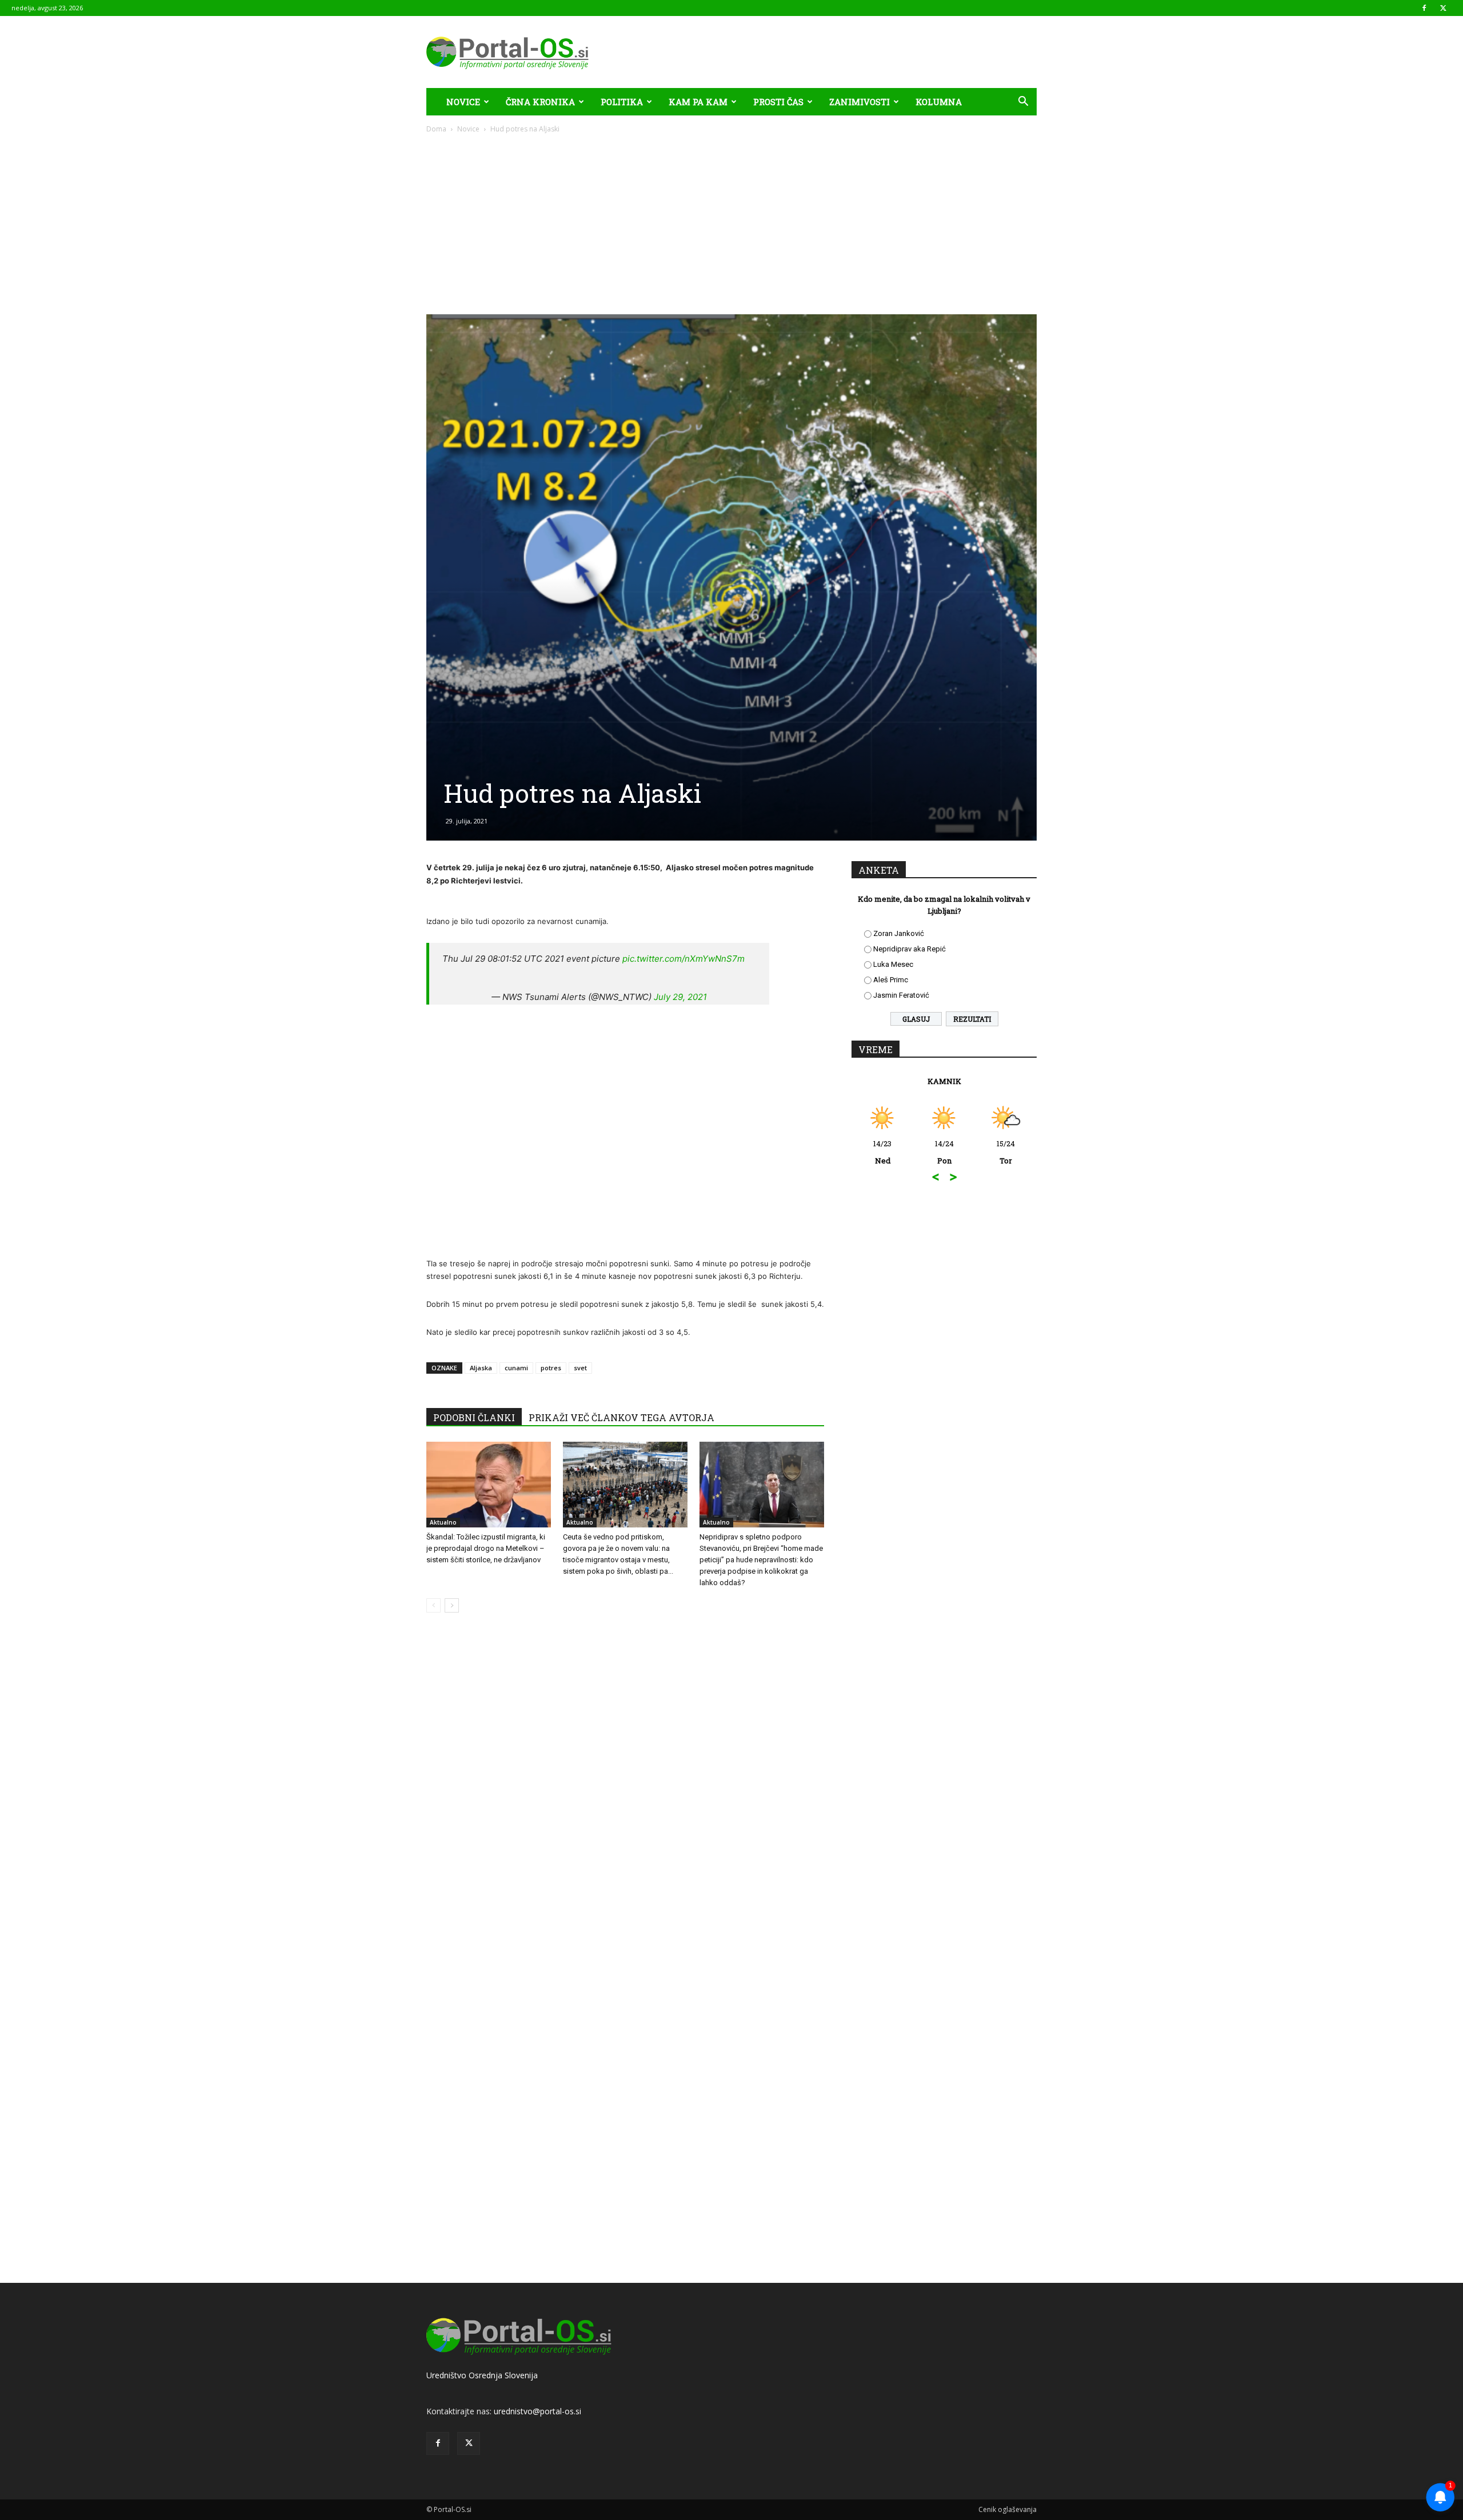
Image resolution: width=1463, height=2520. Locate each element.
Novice (463, 102)
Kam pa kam (698, 102)
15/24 (989, 1152)
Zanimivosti (860, 102)
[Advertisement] (731, 220)
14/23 (866, 1152)
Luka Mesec (893, 964)
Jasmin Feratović (901, 995)
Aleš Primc (891, 980)
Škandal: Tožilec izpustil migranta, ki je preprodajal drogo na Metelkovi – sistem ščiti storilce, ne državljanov (486, 1548)
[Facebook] (1424, 8)
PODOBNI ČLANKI (474, 1417)
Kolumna (939, 102)
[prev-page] (433, 1605)
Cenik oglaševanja (1008, 2509)
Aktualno (443, 1522)
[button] (1023, 103)
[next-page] (452, 1605)
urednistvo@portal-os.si (537, 2411)
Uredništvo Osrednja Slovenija (482, 2375)
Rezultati (972, 1019)
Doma (436, 129)
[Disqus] (625, 1795)
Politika (622, 102)
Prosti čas (778, 102)
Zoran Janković (899, 933)
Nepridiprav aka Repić (910, 949)
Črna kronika (540, 102)
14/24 (928, 1152)
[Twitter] (1443, 8)
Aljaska (481, 1368)
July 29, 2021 (680, 997)
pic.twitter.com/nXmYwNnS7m (683, 959)
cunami (516, 1368)
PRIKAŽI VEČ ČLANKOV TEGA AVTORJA (621, 1417)
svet (580, 1368)
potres (551, 1368)
